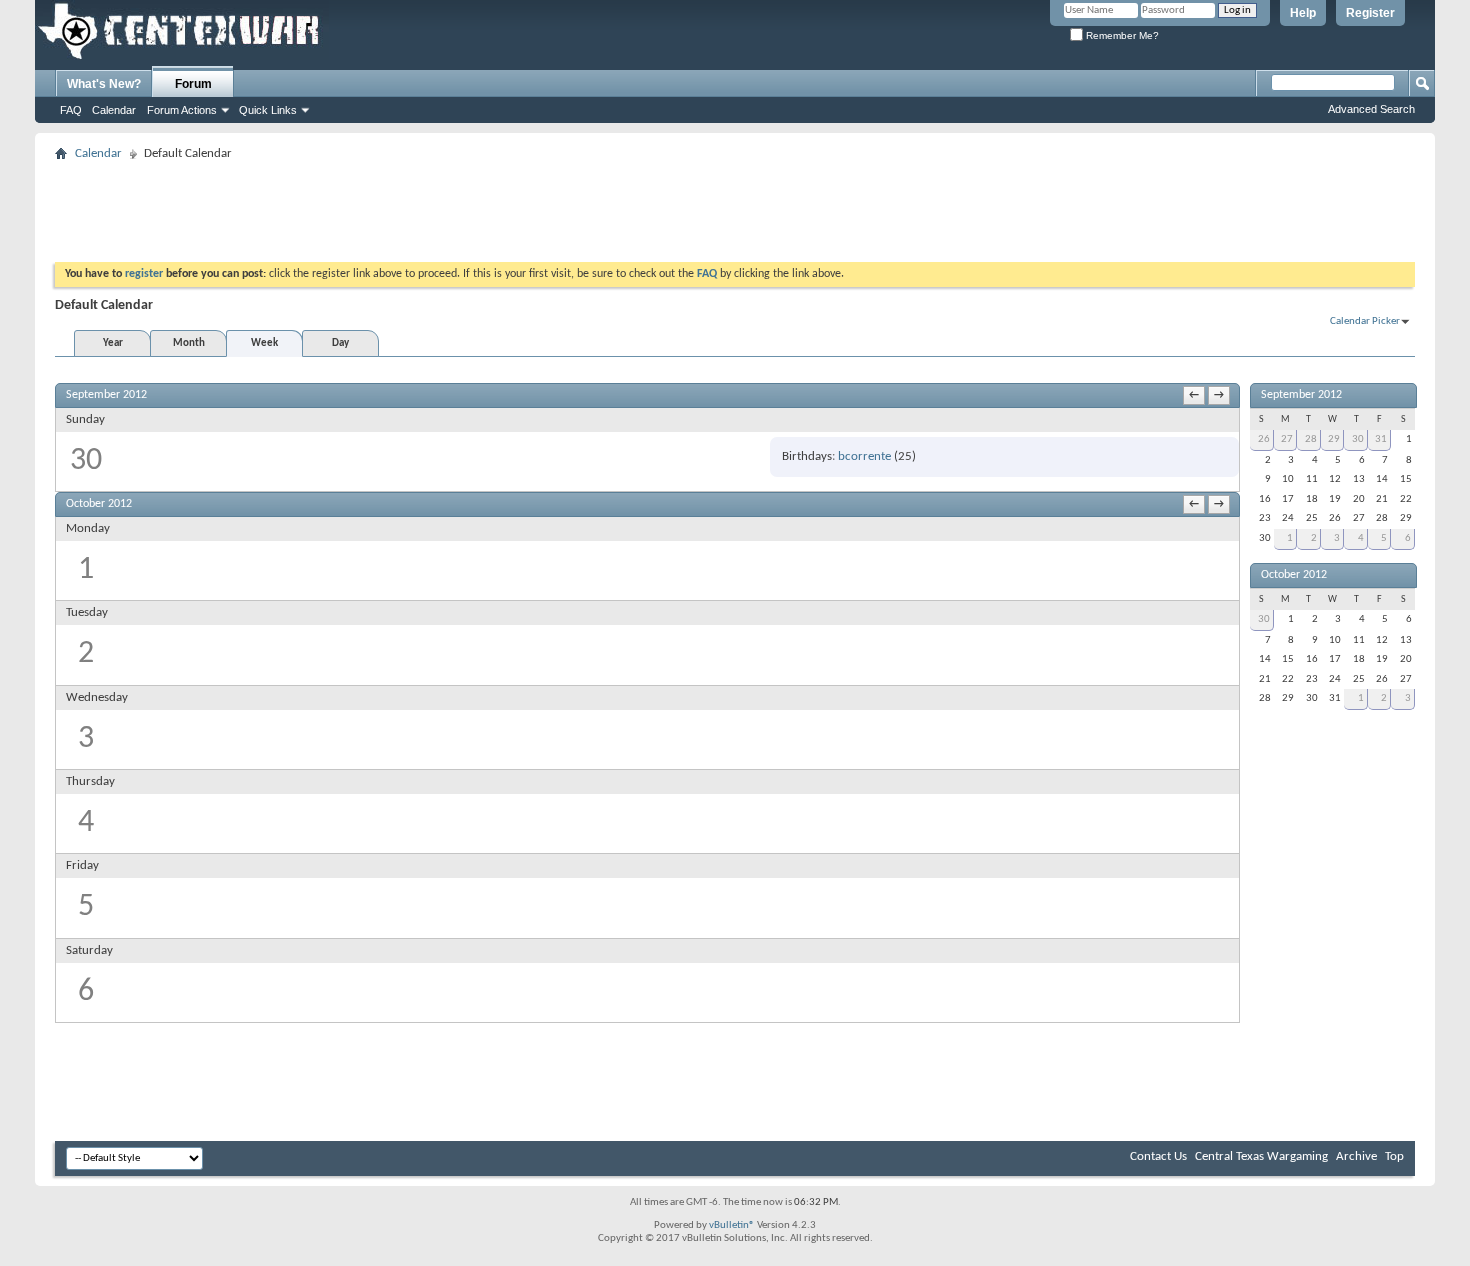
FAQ (71, 110)
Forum (193, 84)
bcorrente (864, 456)
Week (264, 343)
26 (1264, 439)
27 (1287, 439)
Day (340, 343)
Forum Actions (182, 110)
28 (1311, 439)
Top (1394, 1156)
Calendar (114, 110)
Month (189, 343)
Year (113, 343)
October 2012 (1294, 575)
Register (1370, 13)
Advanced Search (1371, 109)
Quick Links (268, 110)
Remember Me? (1121, 35)
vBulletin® (732, 1225)
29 (1334, 439)
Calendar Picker (1365, 321)
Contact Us (1158, 1156)
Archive (1356, 1156)
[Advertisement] (419, 212)
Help (1303, 13)
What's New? (104, 84)
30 (1358, 439)
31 (1381, 439)
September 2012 (1301, 395)
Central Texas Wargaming (1261, 1156)
